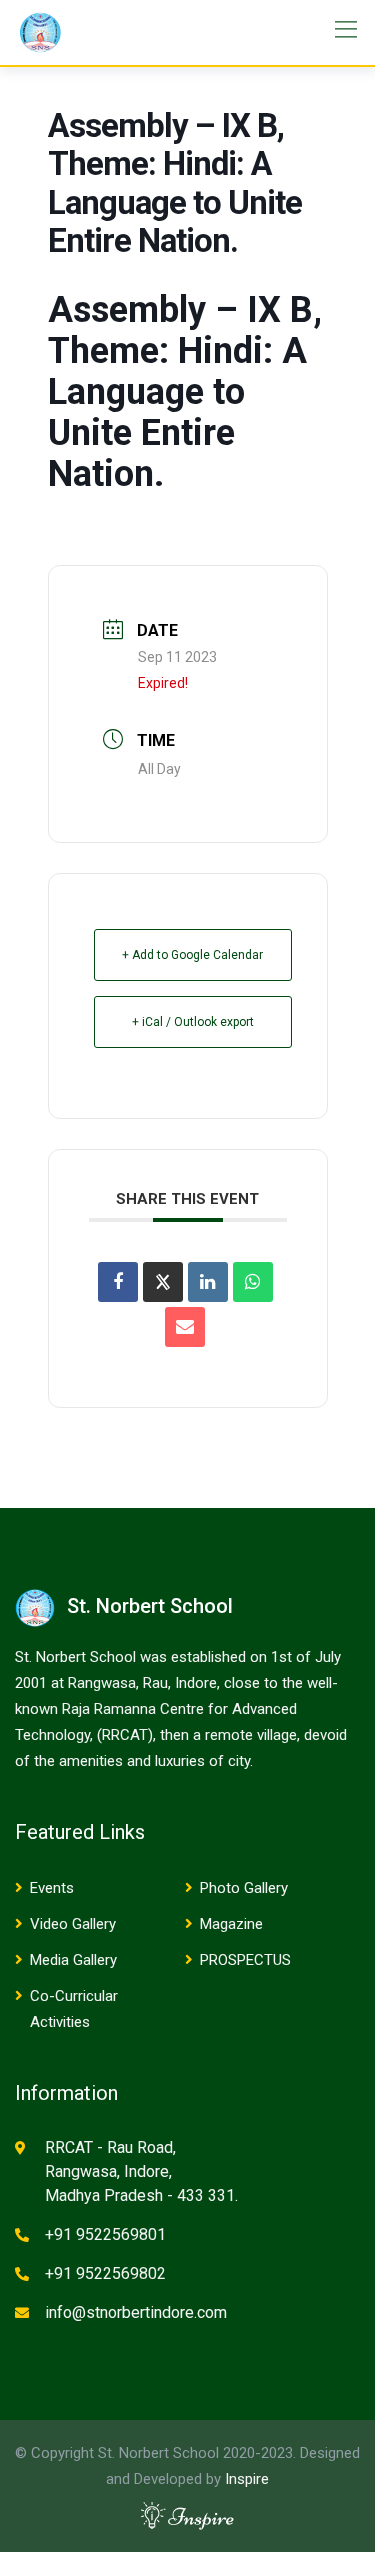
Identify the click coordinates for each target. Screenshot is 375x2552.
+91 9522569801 (105, 2234)
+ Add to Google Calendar (192, 955)
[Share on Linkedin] (208, 1282)
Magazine (231, 1924)
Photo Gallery (244, 1888)
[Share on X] (163, 1282)
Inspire (247, 2479)
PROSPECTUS (245, 1960)
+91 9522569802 (105, 2273)
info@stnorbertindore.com (136, 2312)
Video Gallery (73, 1924)
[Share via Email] (185, 1327)
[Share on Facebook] (118, 1282)
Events (52, 1888)
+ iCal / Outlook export (193, 1022)
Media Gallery (73, 1960)
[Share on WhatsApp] (253, 1282)
